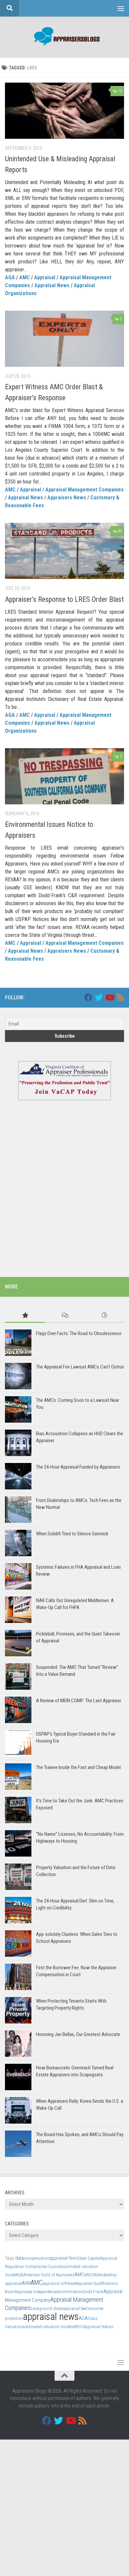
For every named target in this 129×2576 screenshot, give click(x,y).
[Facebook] (88, 997)
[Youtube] (109, 997)
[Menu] (121, 8)
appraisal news (51, 2317)
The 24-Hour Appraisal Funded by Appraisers (78, 1467)
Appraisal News (52, 285)
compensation (37, 2258)
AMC (24, 277)
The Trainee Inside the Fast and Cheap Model (78, 1767)
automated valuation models (48, 2327)
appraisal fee (74, 2308)
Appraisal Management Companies (85, 490)
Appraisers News (67, 498)
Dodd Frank (93, 2292)
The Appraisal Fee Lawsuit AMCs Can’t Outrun (80, 1367)
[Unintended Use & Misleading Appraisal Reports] (64, 111)
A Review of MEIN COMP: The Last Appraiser (79, 1701)
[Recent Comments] (64, 1316)
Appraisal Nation (99, 2327)
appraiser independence (36, 2292)
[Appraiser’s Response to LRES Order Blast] (64, 551)
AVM (26, 2283)
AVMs (98, 2275)
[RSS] (120, 997)
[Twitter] (99, 997)
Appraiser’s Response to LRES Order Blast (64, 599)
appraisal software (59, 2283)
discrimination (70, 2292)
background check (47, 2308)
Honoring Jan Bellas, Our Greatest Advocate (78, 2034)
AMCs (80, 2275)
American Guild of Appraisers (49, 2275)
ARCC (79, 2327)
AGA (10, 277)
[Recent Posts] (104, 1316)
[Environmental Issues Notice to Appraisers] (64, 776)
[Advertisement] (64, 1197)
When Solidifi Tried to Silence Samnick (72, 1534)
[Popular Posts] (25, 1316)
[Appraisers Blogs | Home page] (64, 37)
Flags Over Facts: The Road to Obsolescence (79, 1333)
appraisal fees (64, 2258)
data (20, 2258)
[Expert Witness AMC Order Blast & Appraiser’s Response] (64, 339)
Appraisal (45, 277)
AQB (20, 2275)
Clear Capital (89, 2258)
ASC (90, 2275)
